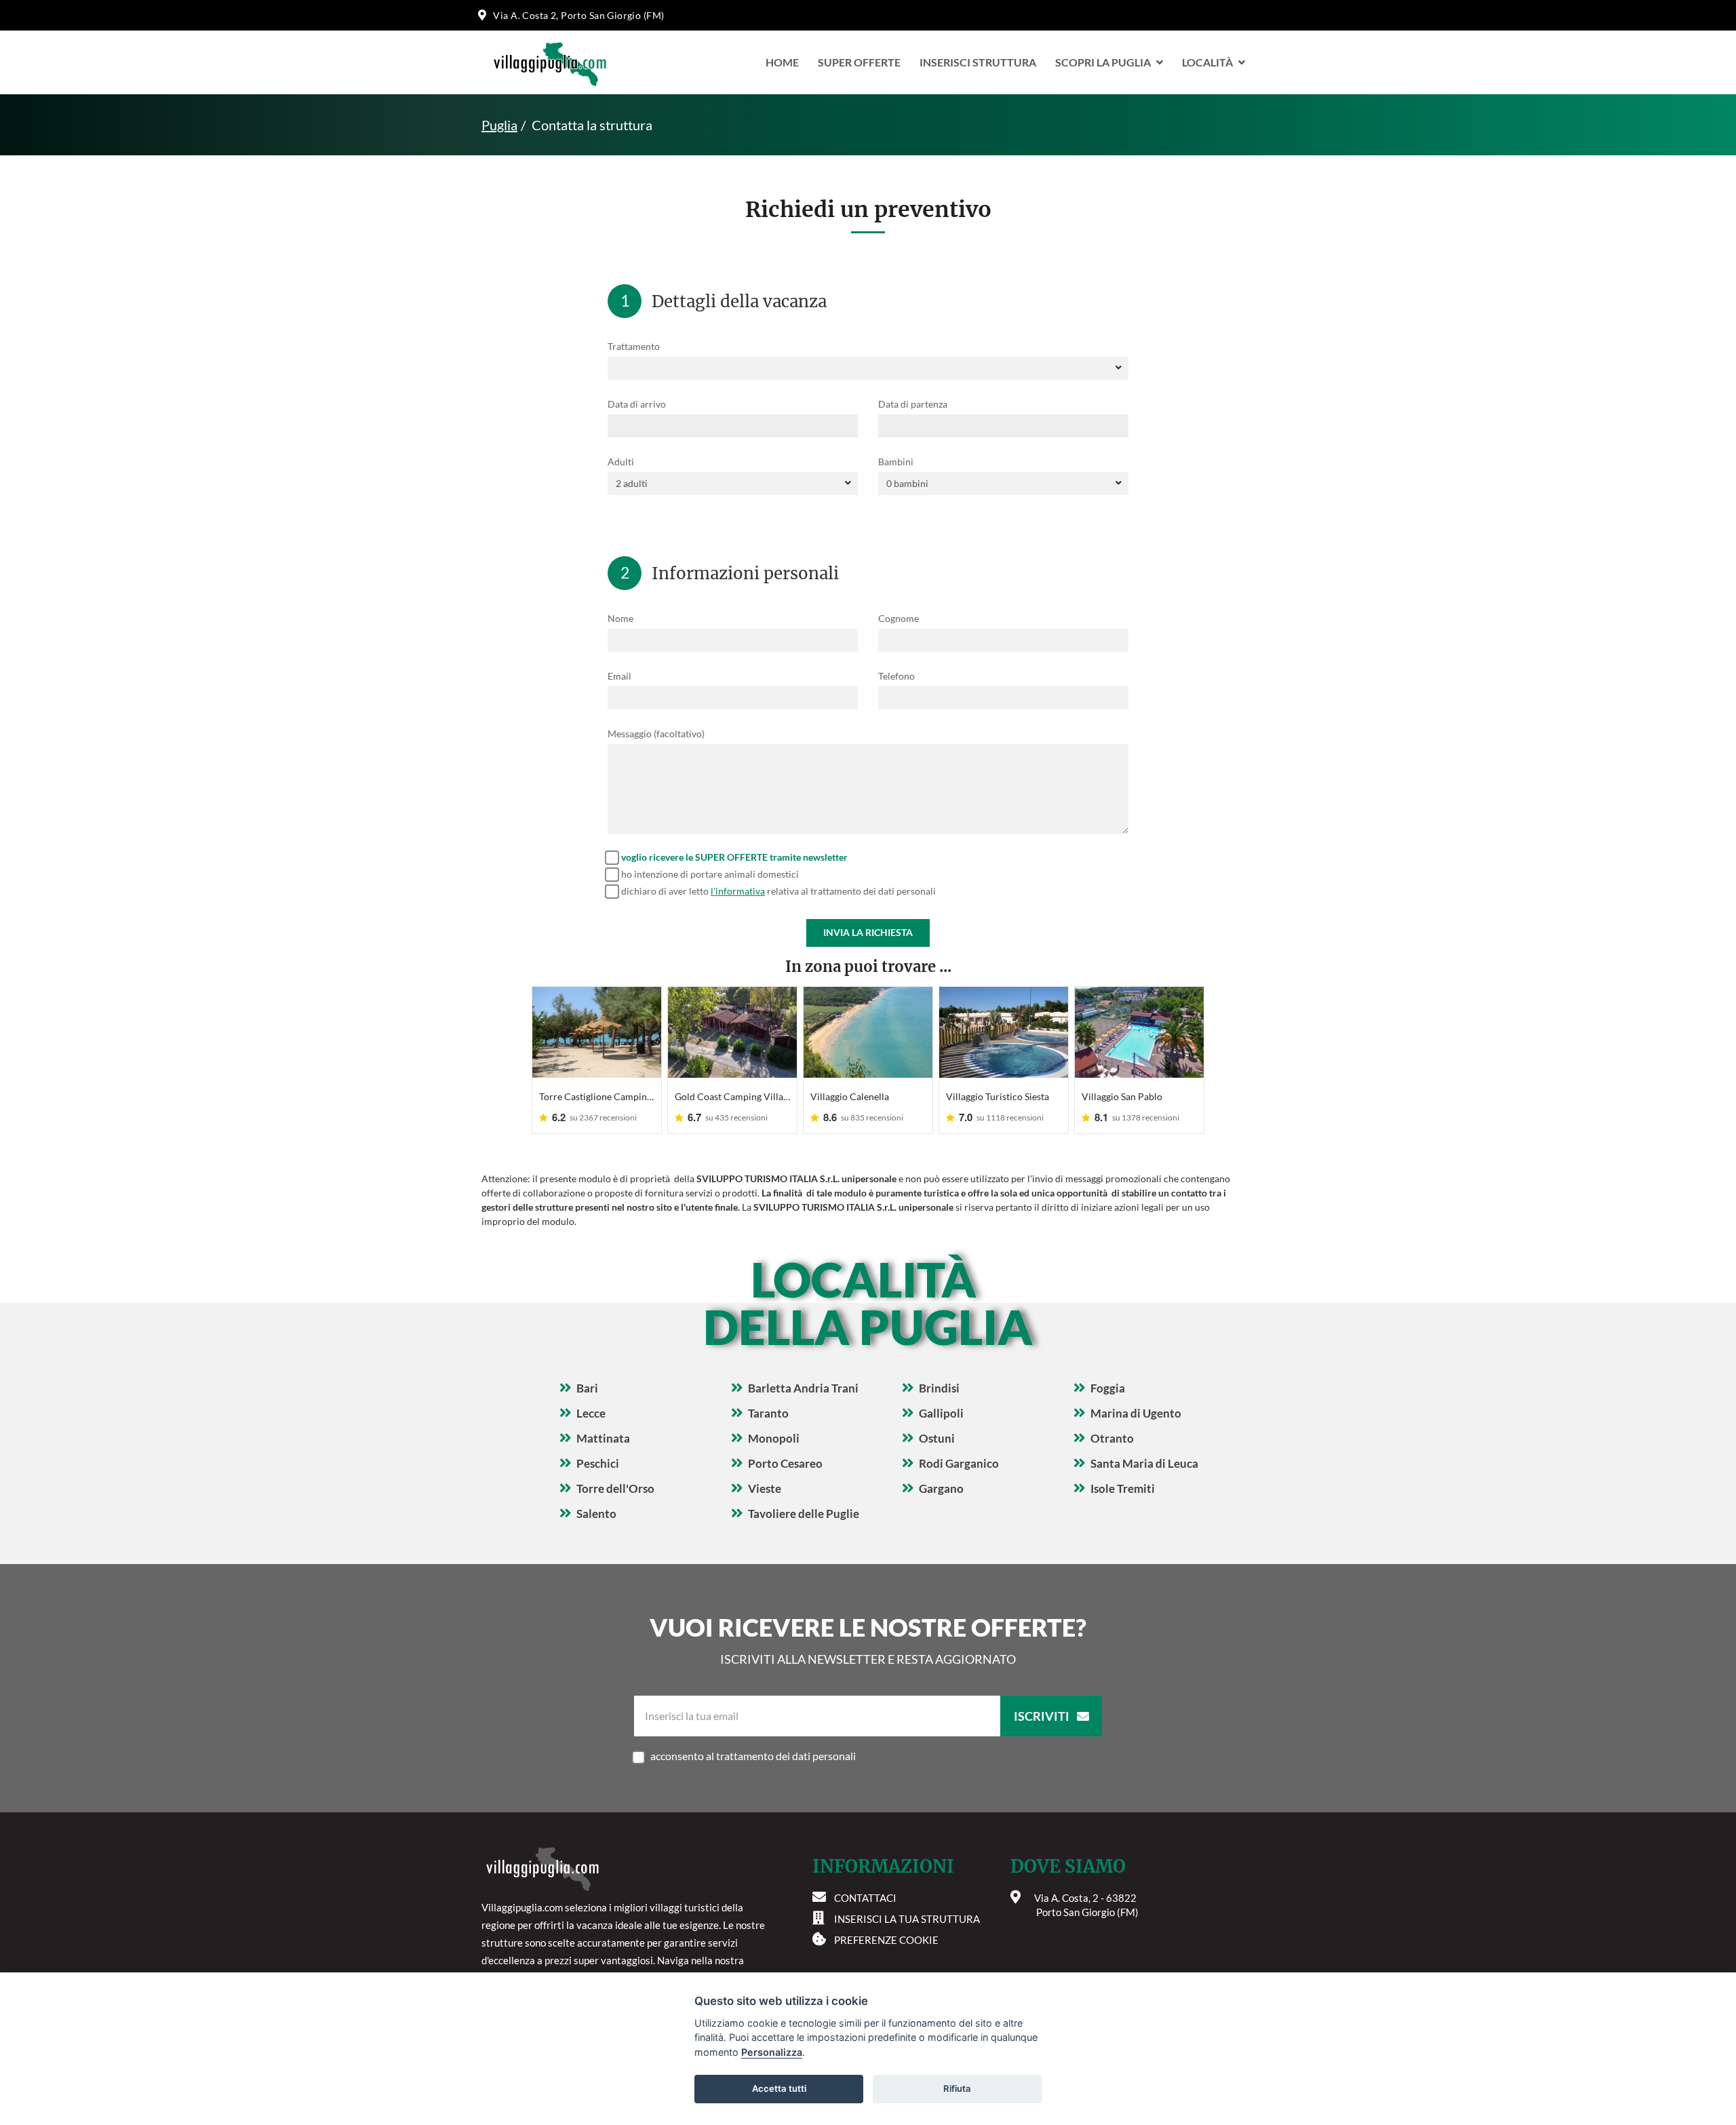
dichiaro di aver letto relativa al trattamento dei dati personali (778, 891)
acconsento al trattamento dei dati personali (753, 1756)
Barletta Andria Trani (803, 1388)
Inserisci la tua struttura (907, 1919)
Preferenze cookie (886, 1940)
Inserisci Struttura (978, 62)
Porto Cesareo (785, 1463)
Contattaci (865, 1898)
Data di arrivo (637, 404)
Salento (596, 1514)
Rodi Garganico (959, 1463)
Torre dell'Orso (615, 1488)
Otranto (1112, 1438)
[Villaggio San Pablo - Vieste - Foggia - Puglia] (1139, 1032)
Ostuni (937, 1438)
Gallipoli (941, 1413)
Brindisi (939, 1388)
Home (782, 62)
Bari (587, 1388)
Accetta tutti (779, 2088)
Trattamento (634, 346)
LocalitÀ (1207, 62)
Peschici (598, 1463)
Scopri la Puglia (1103, 62)
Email (619, 676)
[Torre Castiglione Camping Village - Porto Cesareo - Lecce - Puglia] (597, 1032)
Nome (620, 618)
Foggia (1108, 1388)
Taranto (768, 1413)
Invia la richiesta (868, 932)
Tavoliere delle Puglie (804, 1514)
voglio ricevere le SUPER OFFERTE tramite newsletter (734, 857)
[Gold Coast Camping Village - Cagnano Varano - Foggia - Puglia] (732, 1032)
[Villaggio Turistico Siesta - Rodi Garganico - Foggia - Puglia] (1004, 1032)
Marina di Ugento (1136, 1413)
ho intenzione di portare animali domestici (710, 874)
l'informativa (738, 891)
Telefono (896, 676)
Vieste (765, 1488)
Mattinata (603, 1438)
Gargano (941, 1488)
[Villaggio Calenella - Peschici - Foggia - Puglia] (868, 1032)
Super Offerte (859, 62)
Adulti (621, 462)
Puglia (499, 125)
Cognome (899, 618)
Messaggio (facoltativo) (656, 734)
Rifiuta (957, 2088)
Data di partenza (913, 404)
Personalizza (772, 2052)
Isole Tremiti (1123, 1488)
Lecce (591, 1413)
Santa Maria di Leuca (1144, 1463)
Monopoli (774, 1438)
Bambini (896, 462)
